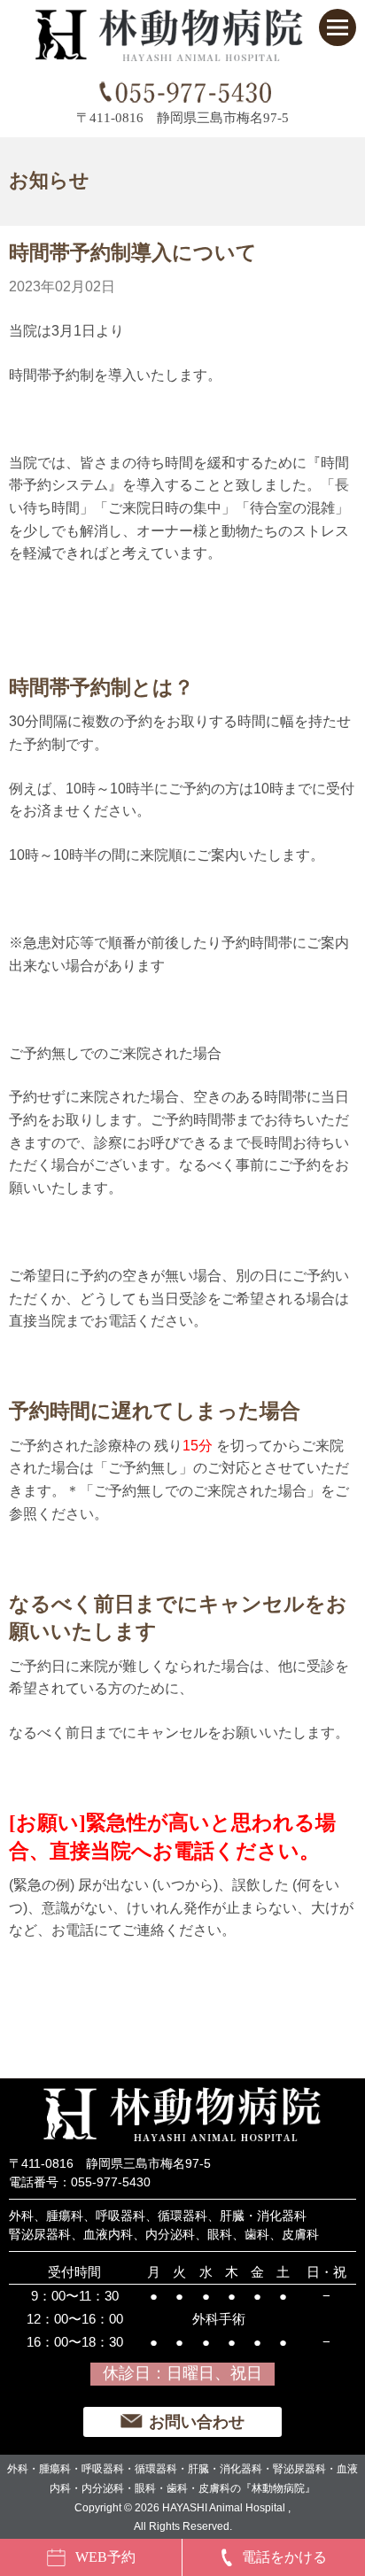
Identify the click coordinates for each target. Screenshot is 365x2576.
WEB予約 (105, 2557)
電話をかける (284, 2557)
